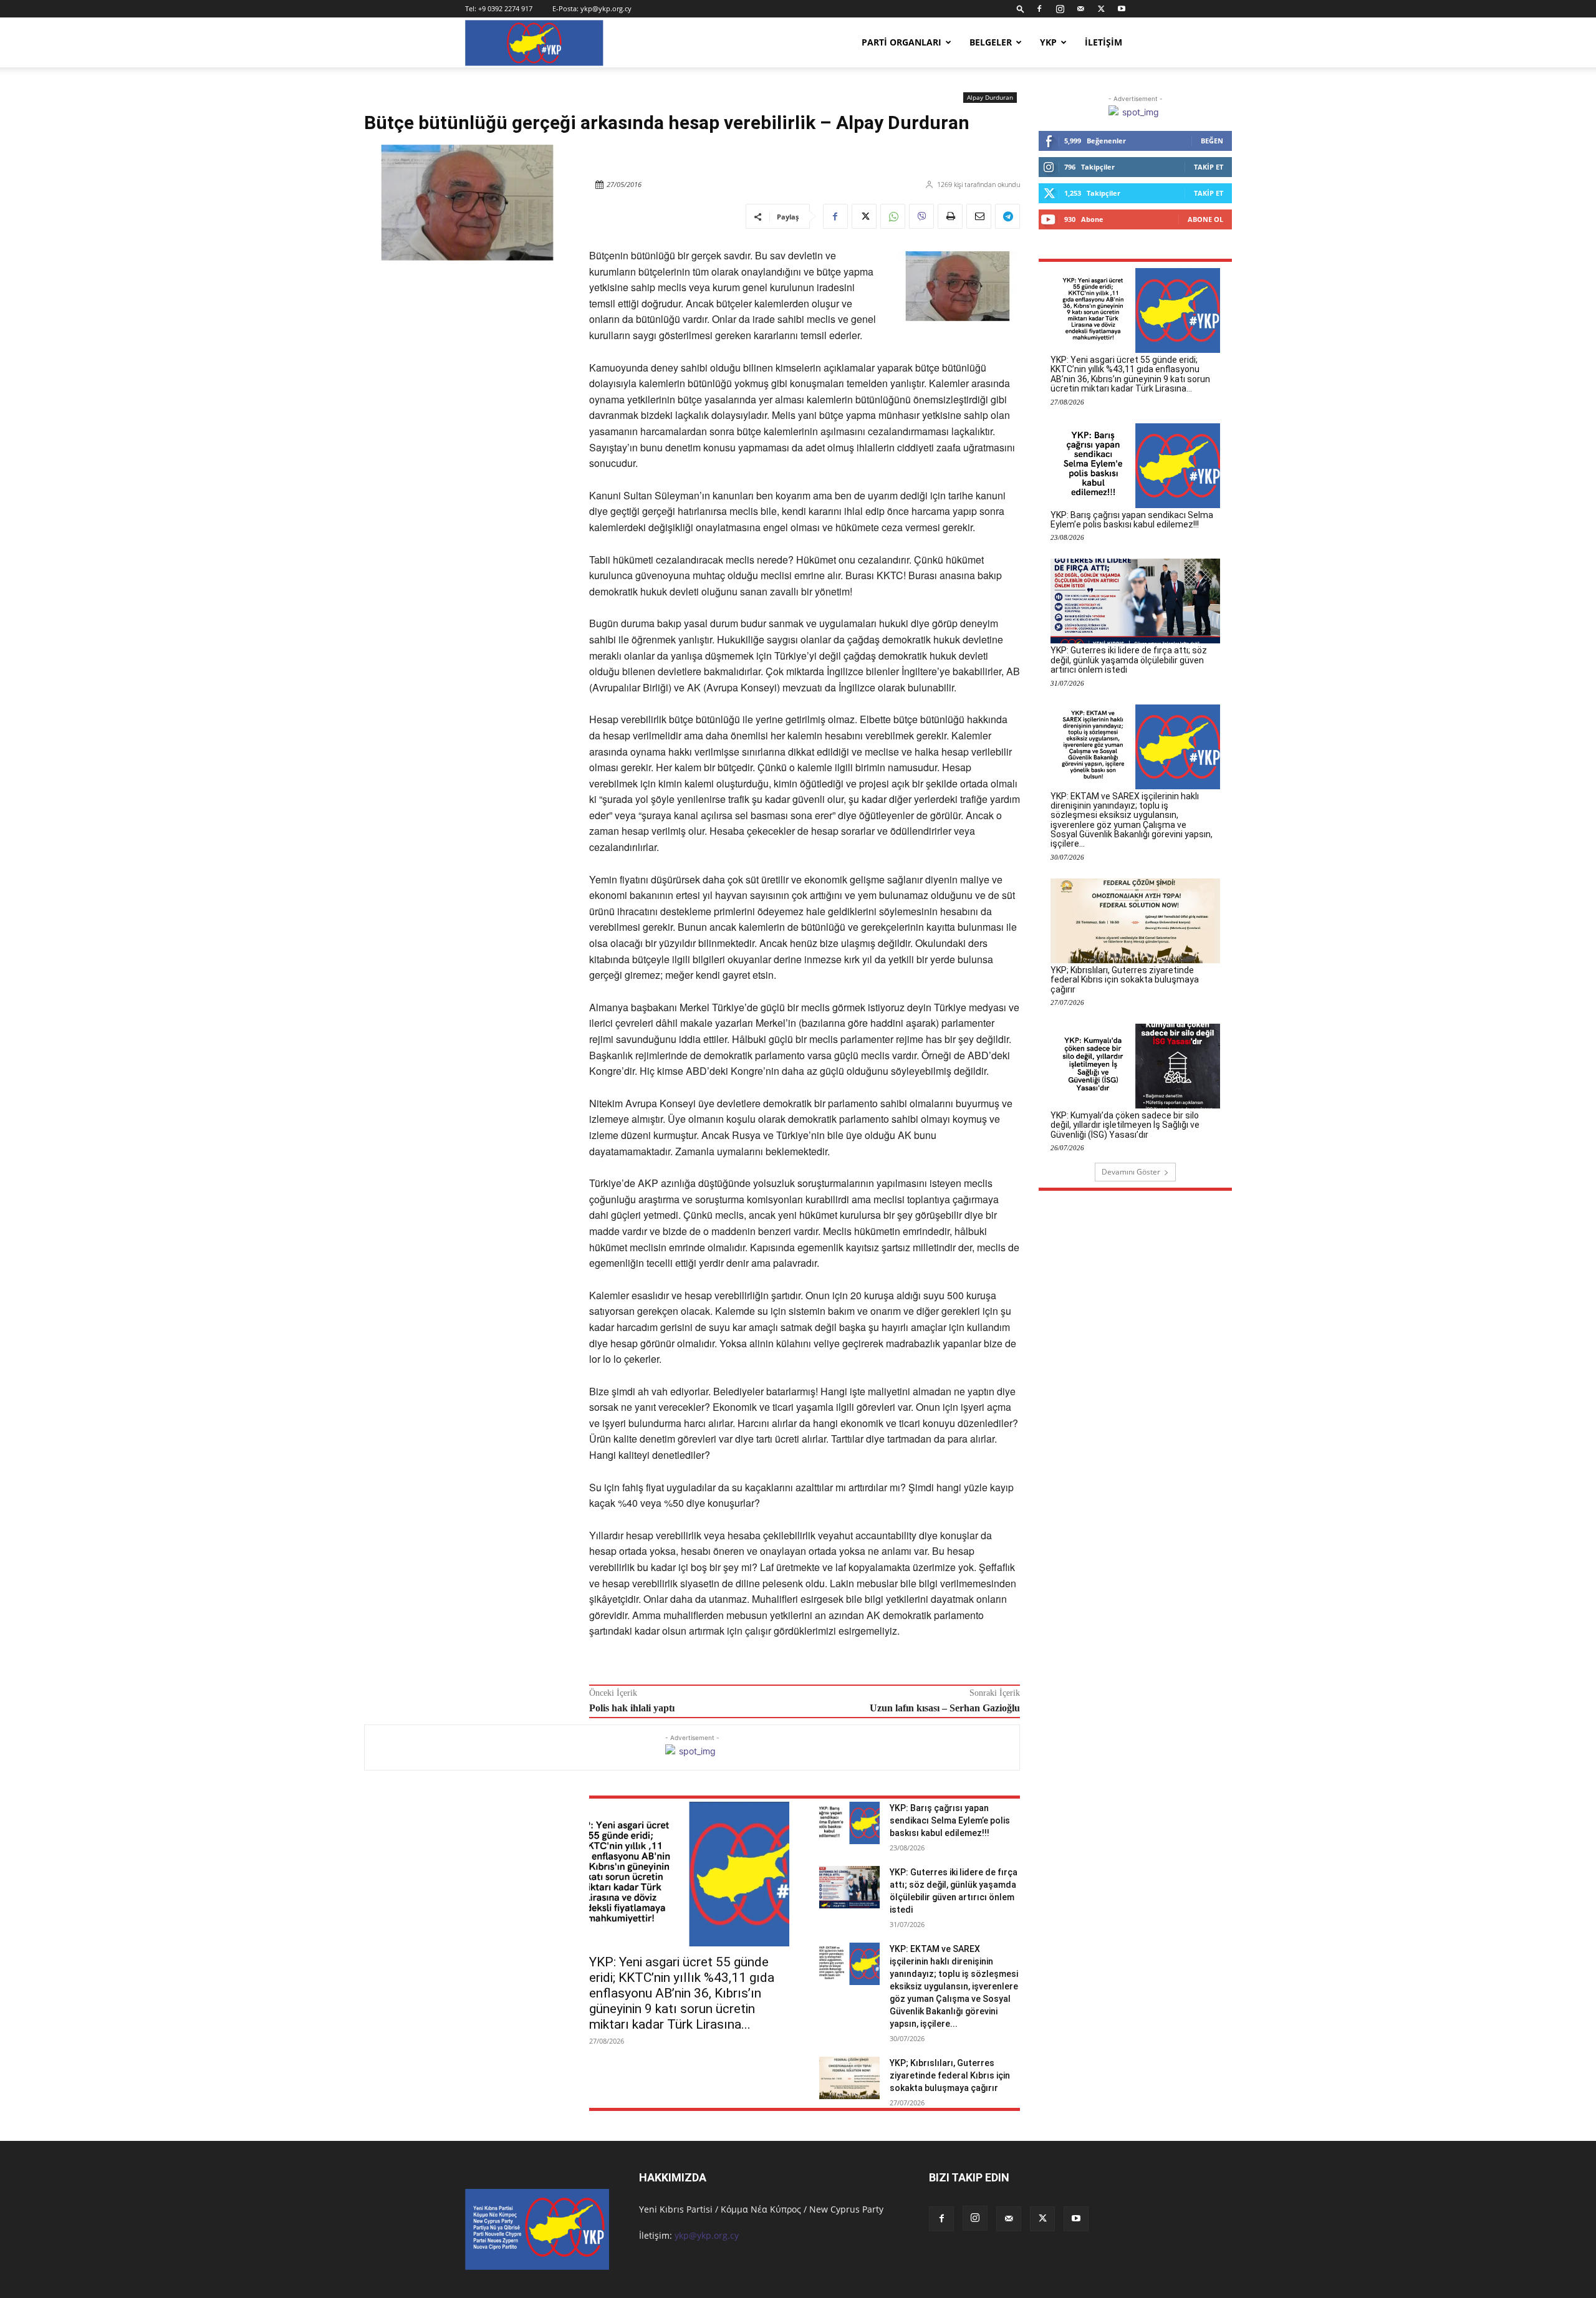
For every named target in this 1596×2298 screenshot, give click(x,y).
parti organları (901, 42)
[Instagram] (1060, 9)
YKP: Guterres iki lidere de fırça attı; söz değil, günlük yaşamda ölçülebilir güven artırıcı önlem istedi (1129, 660)
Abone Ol (1205, 219)
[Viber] (921, 216)
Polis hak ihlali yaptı (632, 1708)
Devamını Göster (1131, 1172)
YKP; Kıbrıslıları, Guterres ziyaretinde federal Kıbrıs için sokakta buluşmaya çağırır (950, 2075)
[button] (1021, 8)
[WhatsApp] (893, 216)
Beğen (1212, 141)
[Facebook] (1039, 9)
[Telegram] (1007, 216)
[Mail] (1080, 9)
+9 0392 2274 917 (505, 8)
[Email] (979, 216)
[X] (1101, 9)
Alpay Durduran (990, 97)
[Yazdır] (950, 216)
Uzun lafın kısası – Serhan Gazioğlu (945, 1708)
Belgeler (991, 42)
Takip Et (1209, 167)
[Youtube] (1122, 9)
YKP (1048, 42)
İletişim (1103, 42)
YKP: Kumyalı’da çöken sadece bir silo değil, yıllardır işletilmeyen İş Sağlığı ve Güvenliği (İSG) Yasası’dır (1125, 1125)
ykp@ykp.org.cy (606, 8)
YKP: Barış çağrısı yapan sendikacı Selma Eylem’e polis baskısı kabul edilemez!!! (950, 1820)
